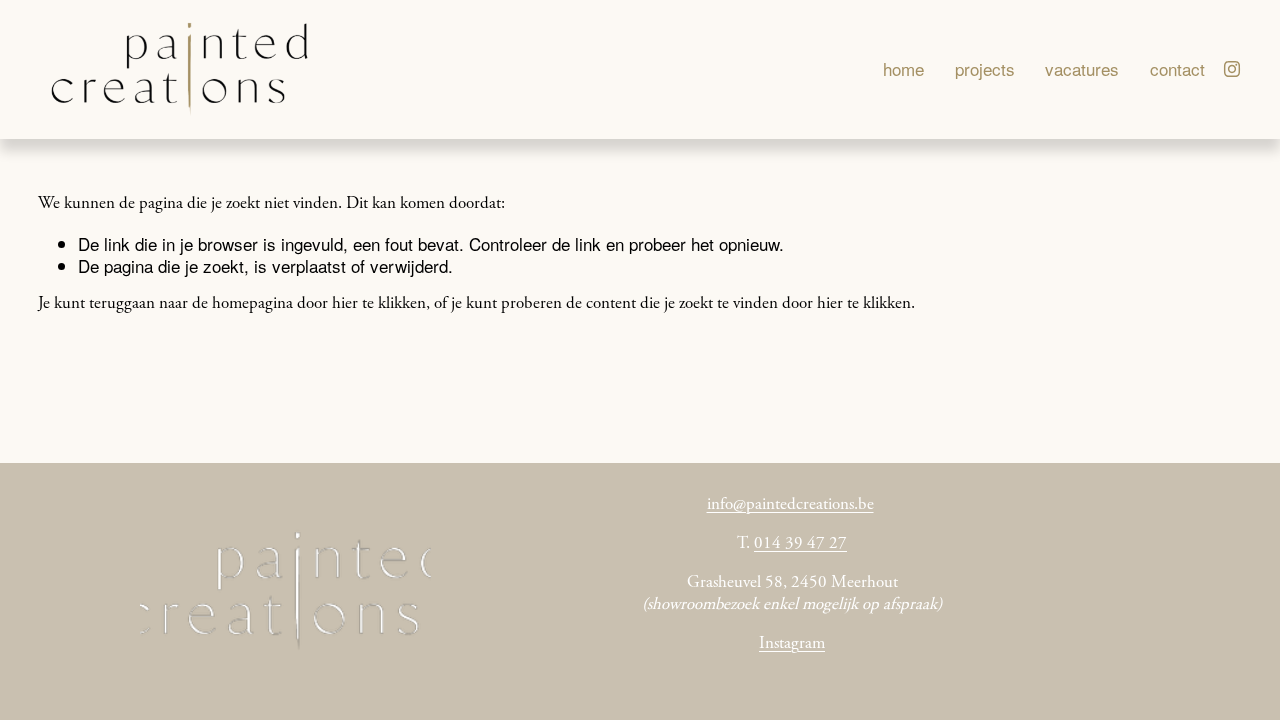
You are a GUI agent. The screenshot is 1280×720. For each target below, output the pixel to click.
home (903, 69)
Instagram (792, 644)
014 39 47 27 (800, 544)
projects (985, 69)
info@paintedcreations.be (790, 505)
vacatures (1082, 69)
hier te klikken (379, 304)
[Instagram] (1232, 69)
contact (1177, 69)
